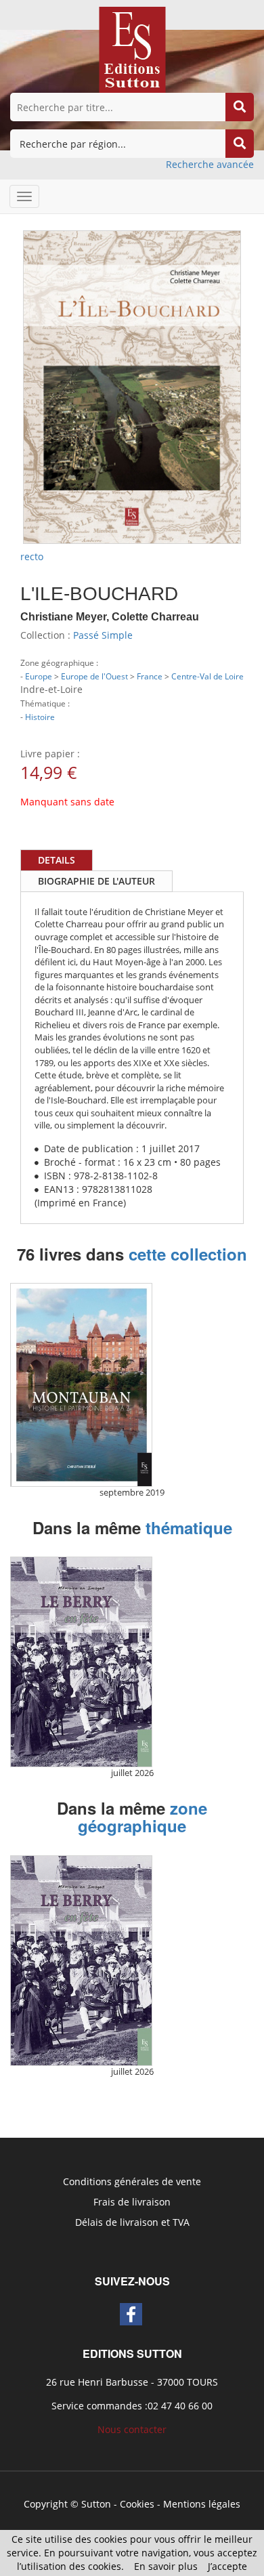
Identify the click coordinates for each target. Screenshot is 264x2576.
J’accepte (227, 2566)
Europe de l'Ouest (94, 676)
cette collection (188, 1254)
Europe (39, 676)
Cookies (137, 2504)
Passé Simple (103, 635)
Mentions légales (202, 2504)
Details (57, 860)
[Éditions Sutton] (132, 48)
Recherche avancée (210, 164)
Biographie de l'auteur (96, 881)
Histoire (40, 717)
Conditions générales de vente (132, 2181)
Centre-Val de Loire (207, 676)
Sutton (96, 2504)
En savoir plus (166, 2566)
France (150, 676)
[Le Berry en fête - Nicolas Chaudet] (81, 1662)
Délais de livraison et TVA (132, 2222)
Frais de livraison (132, 2202)
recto (32, 556)
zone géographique (142, 1817)
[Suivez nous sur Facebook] (131, 2314)
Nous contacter (132, 2429)
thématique (189, 1527)
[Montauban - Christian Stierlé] (81, 1385)
